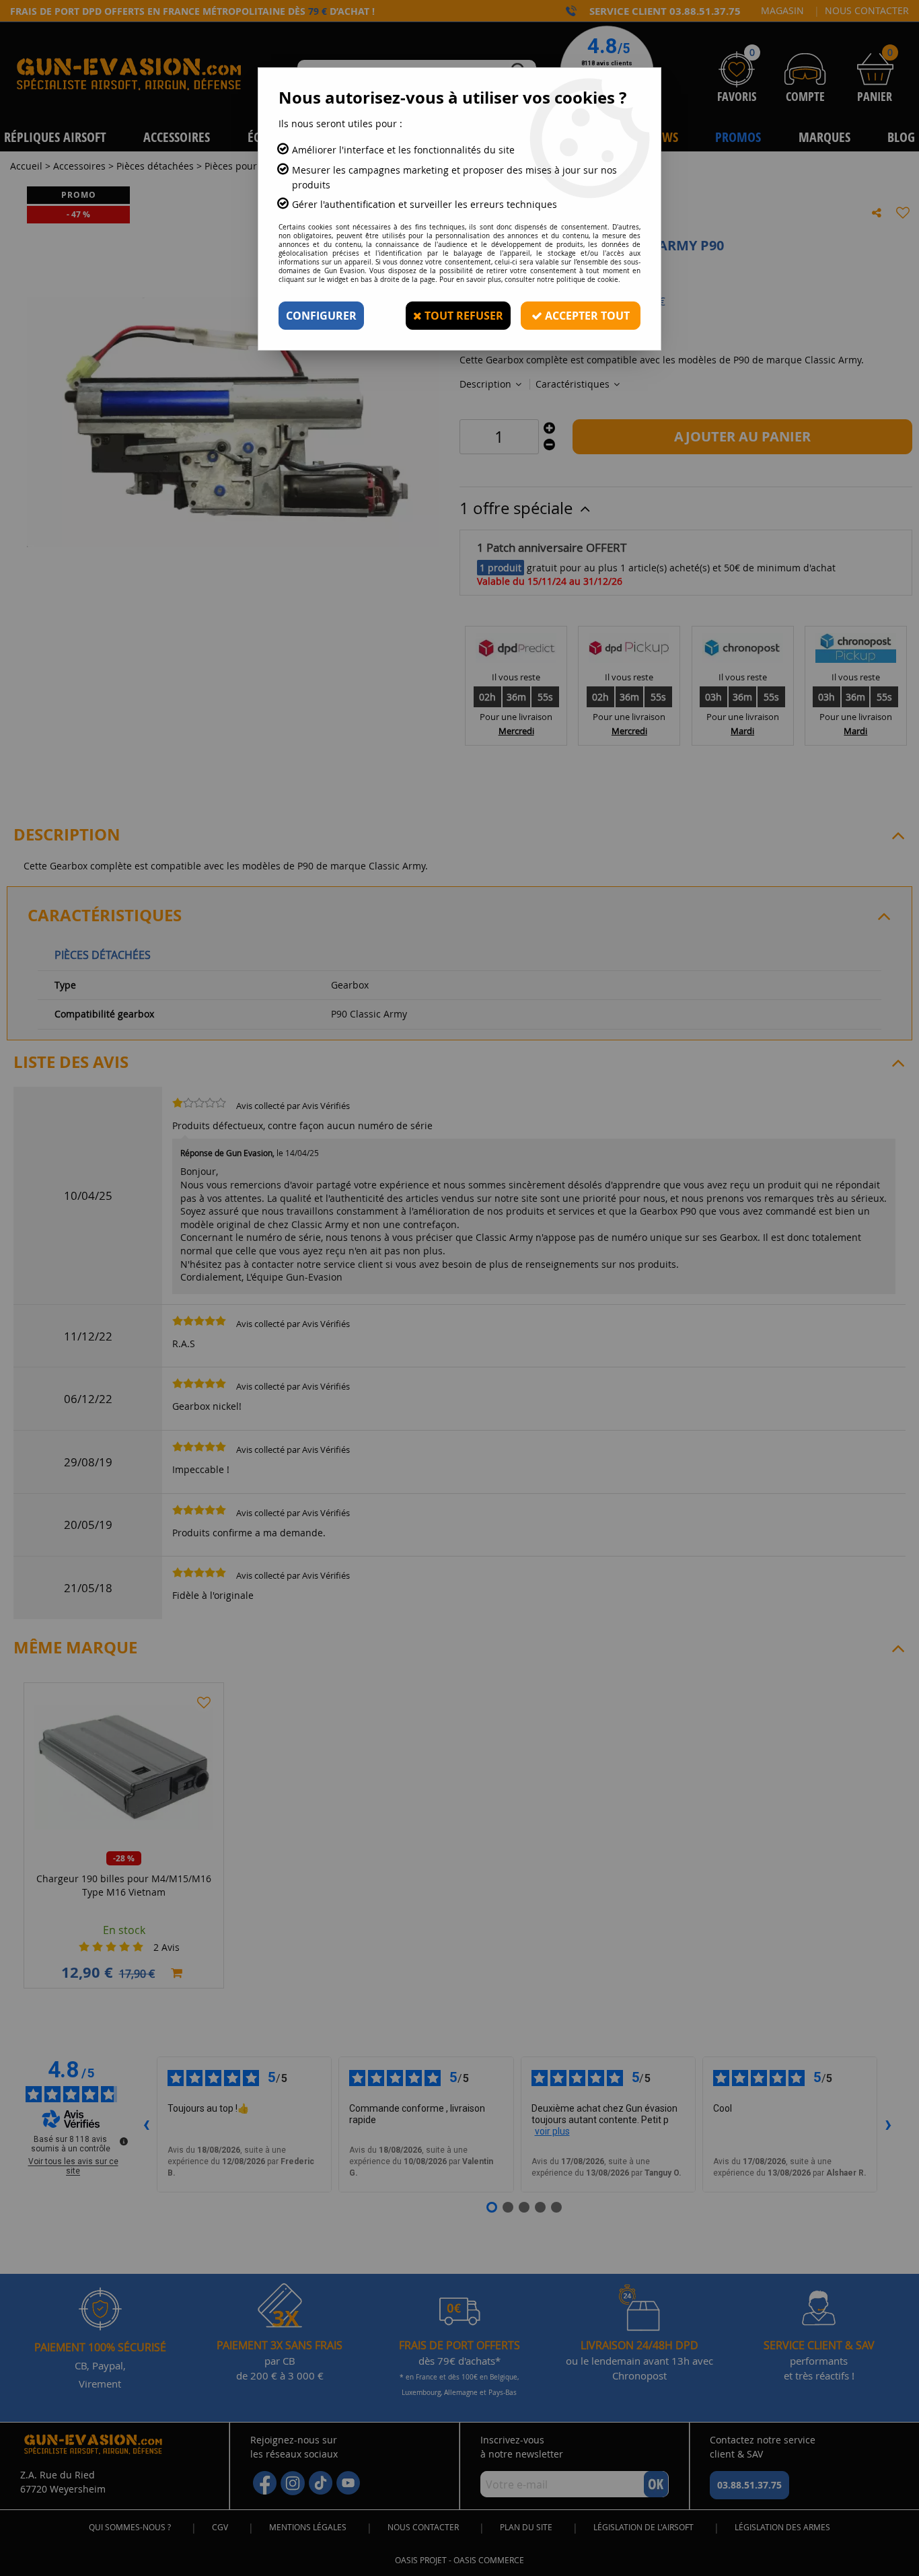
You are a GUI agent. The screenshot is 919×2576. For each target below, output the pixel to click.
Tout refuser (463, 316)
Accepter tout (586, 316)
